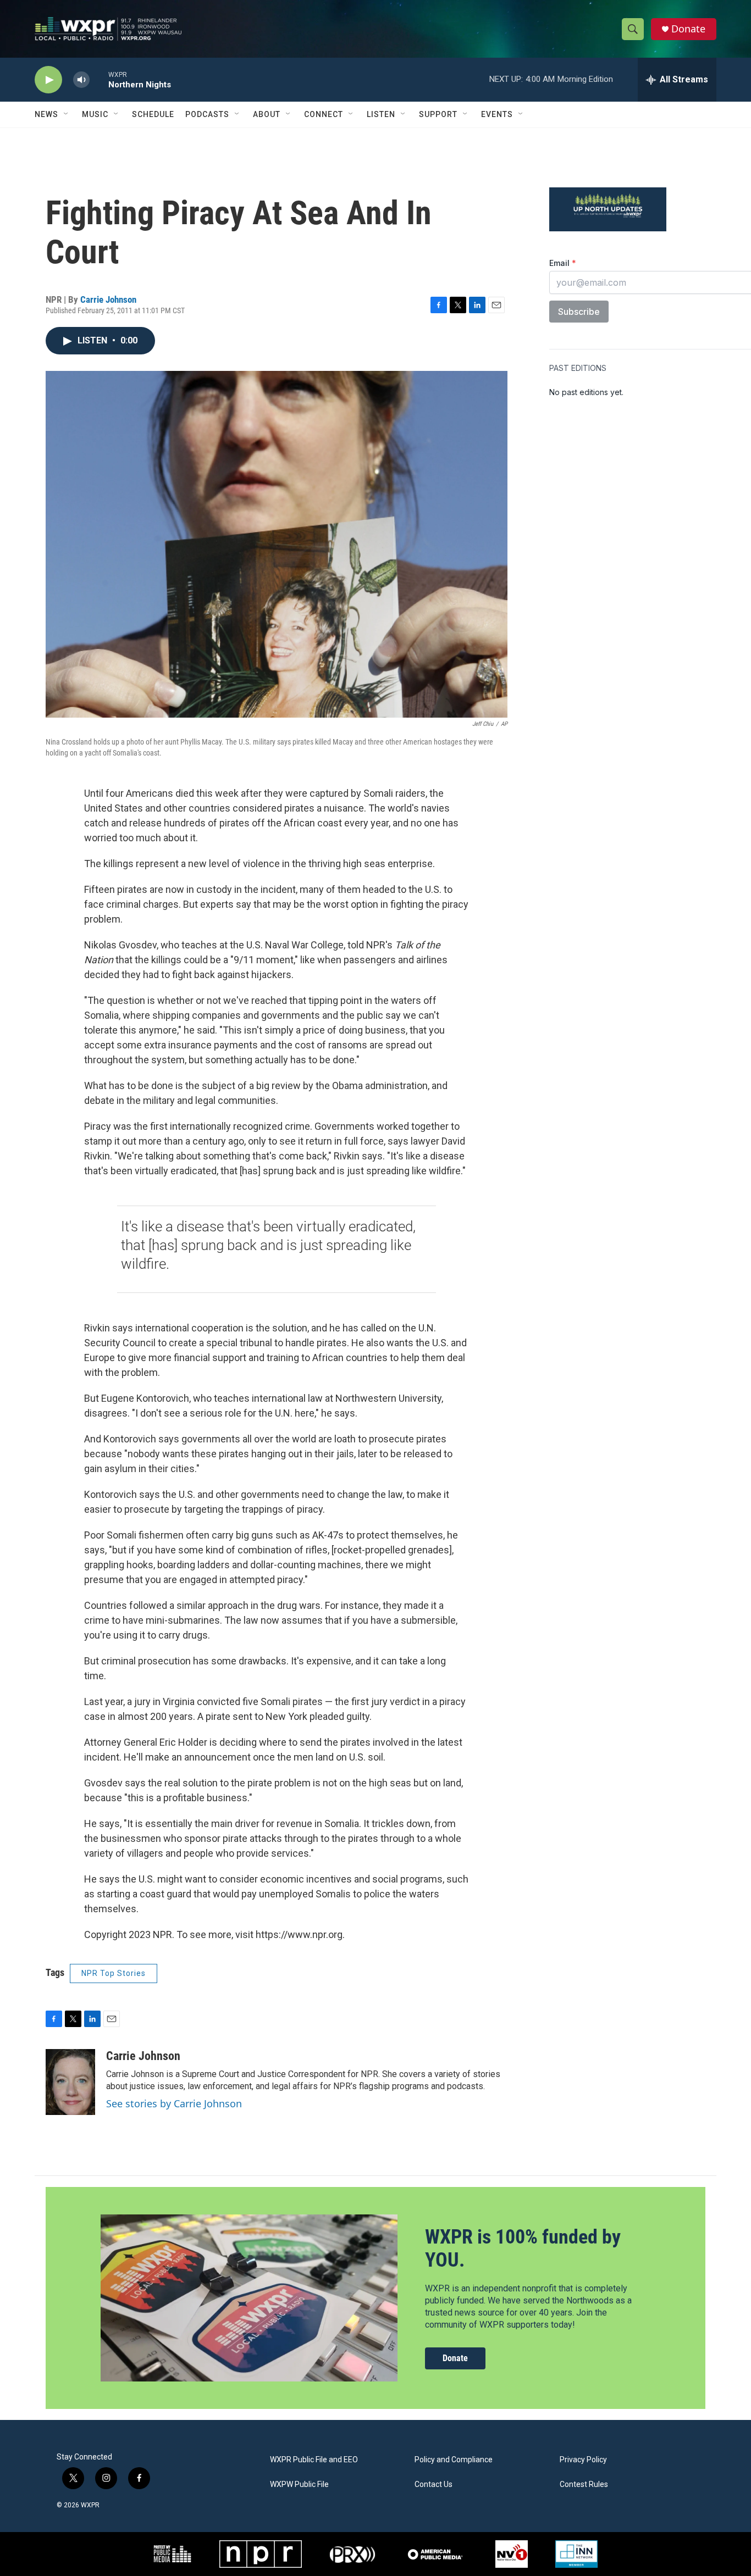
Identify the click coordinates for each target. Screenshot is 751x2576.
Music (95, 114)
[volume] (81, 80)
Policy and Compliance (454, 2460)
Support (438, 114)
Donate (688, 29)
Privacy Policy (583, 2460)
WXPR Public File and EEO (314, 2460)
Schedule (153, 114)
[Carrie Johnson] (70, 2082)
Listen (381, 114)
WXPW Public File (299, 2485)
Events (497, 114)
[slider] (99, 79)
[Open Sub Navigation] (67, 114)
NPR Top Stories (114, 1973)
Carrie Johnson (108, 299)
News (46, 114)
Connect (324, 114)
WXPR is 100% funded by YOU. (523, 2248)
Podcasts (207, 114)
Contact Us (434, 2485)
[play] (48, 80)
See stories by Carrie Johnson (174, 2103)
